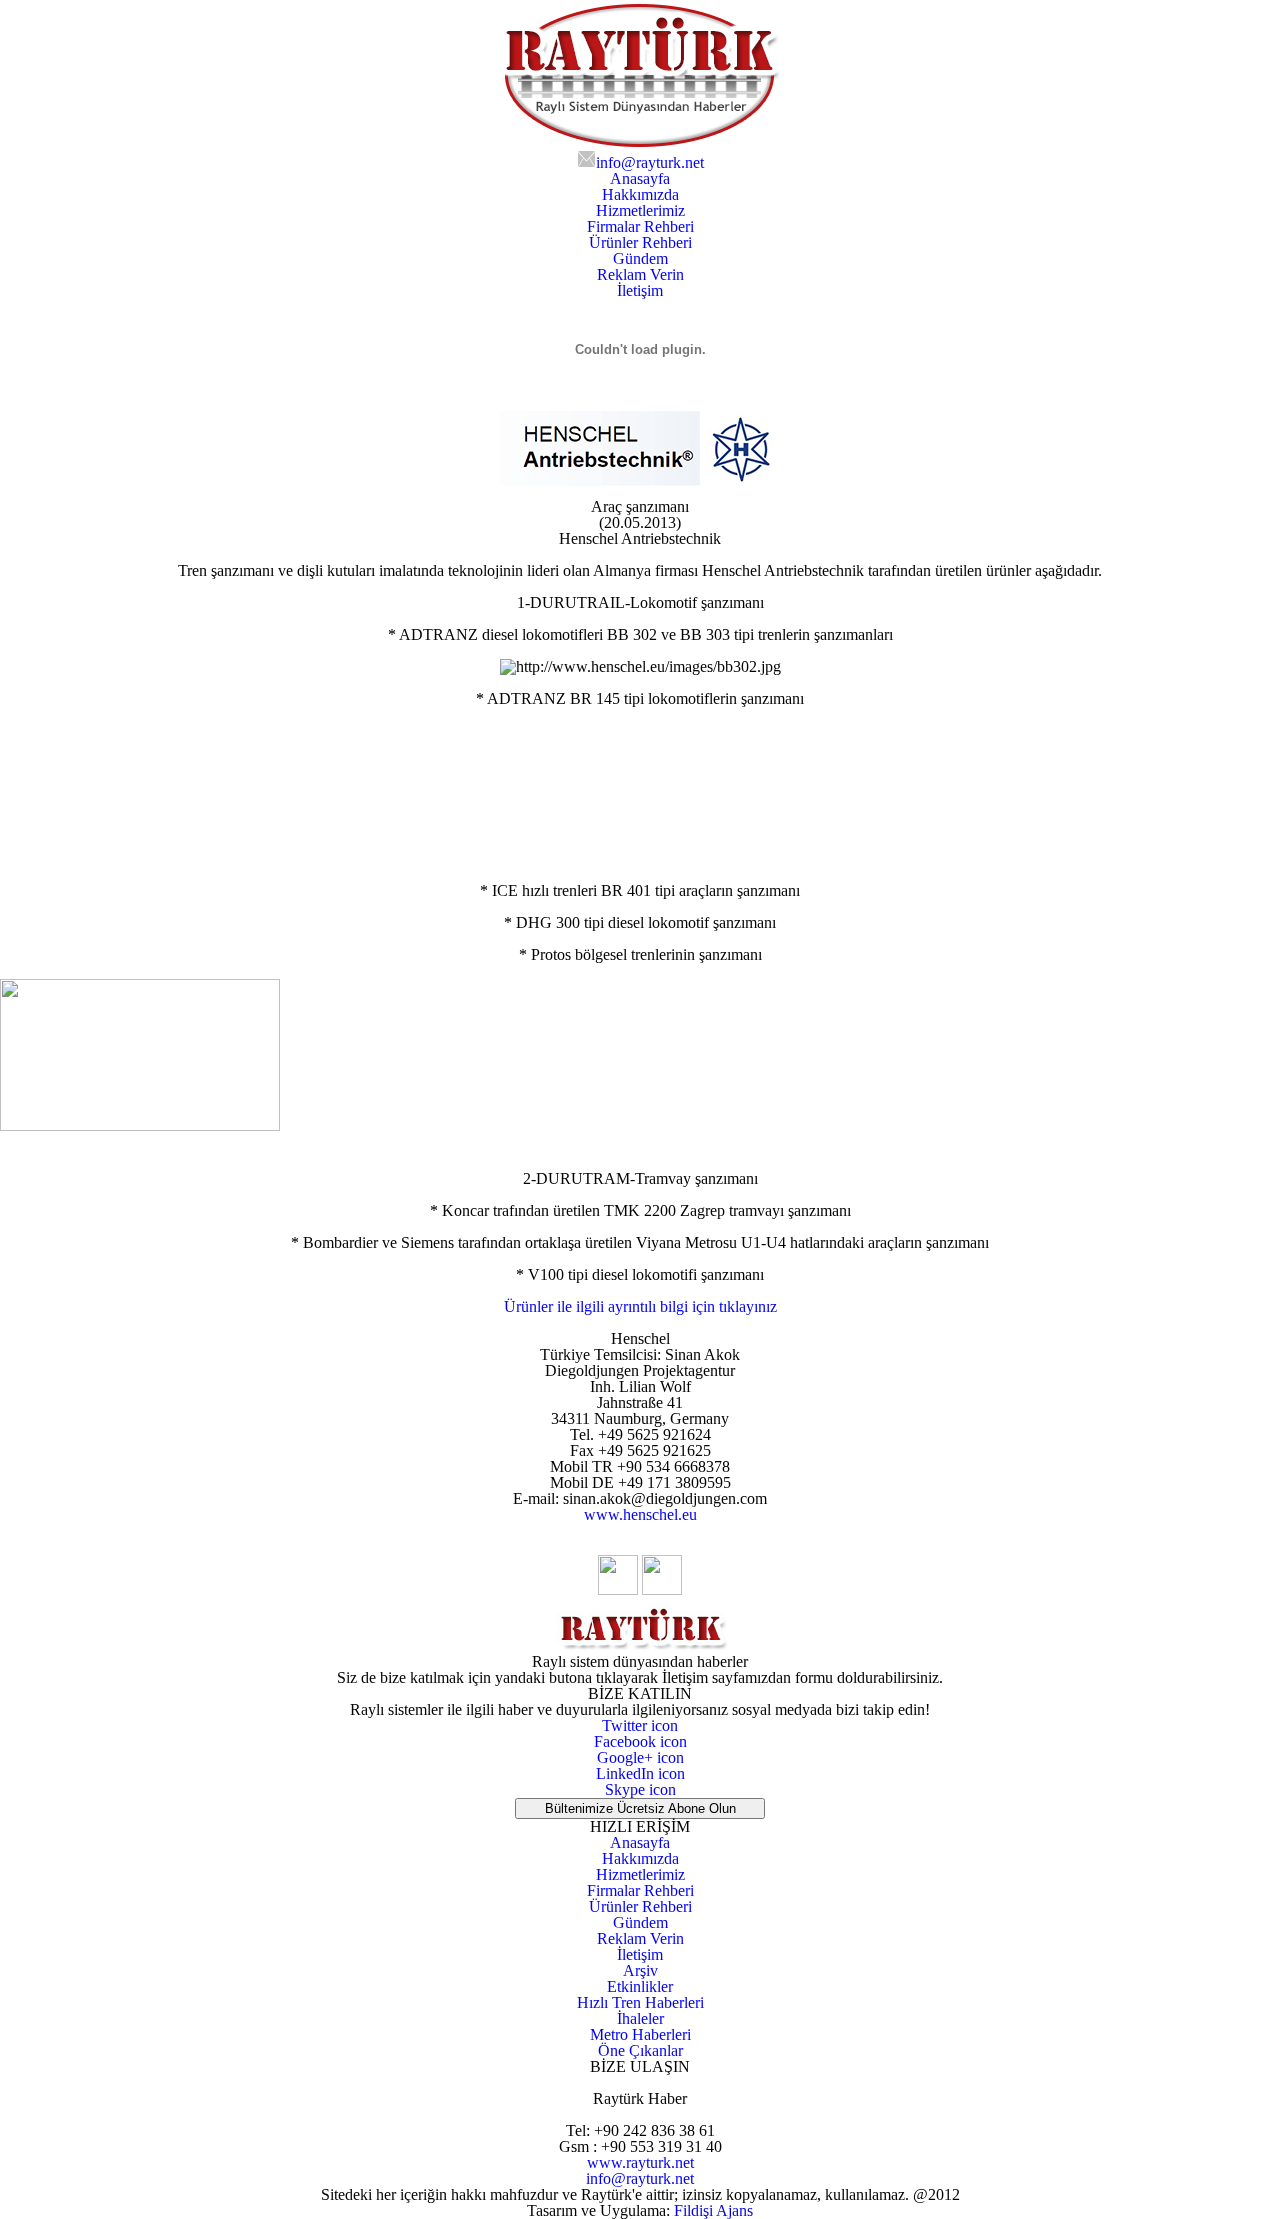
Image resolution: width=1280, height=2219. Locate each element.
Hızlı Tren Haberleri (640, 2002)
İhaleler (640, 2018)
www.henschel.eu (640, 1514)
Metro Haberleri (640, 2034)
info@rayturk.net (640, 2178)
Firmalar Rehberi (640, 1890)
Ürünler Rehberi (640, 1906)
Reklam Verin (640, 1938)
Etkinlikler (640, 1986)
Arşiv (640, 1970)
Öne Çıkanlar (640, 2050)
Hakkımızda (640, 1858)
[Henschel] (640, 493)
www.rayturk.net (640, 2162)
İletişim (640, 1954)
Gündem (640, 1922)
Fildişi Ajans (713, 2210)
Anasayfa (640, 1842)
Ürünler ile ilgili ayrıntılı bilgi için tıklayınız (640, 1306)
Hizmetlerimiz (640, 1874)
